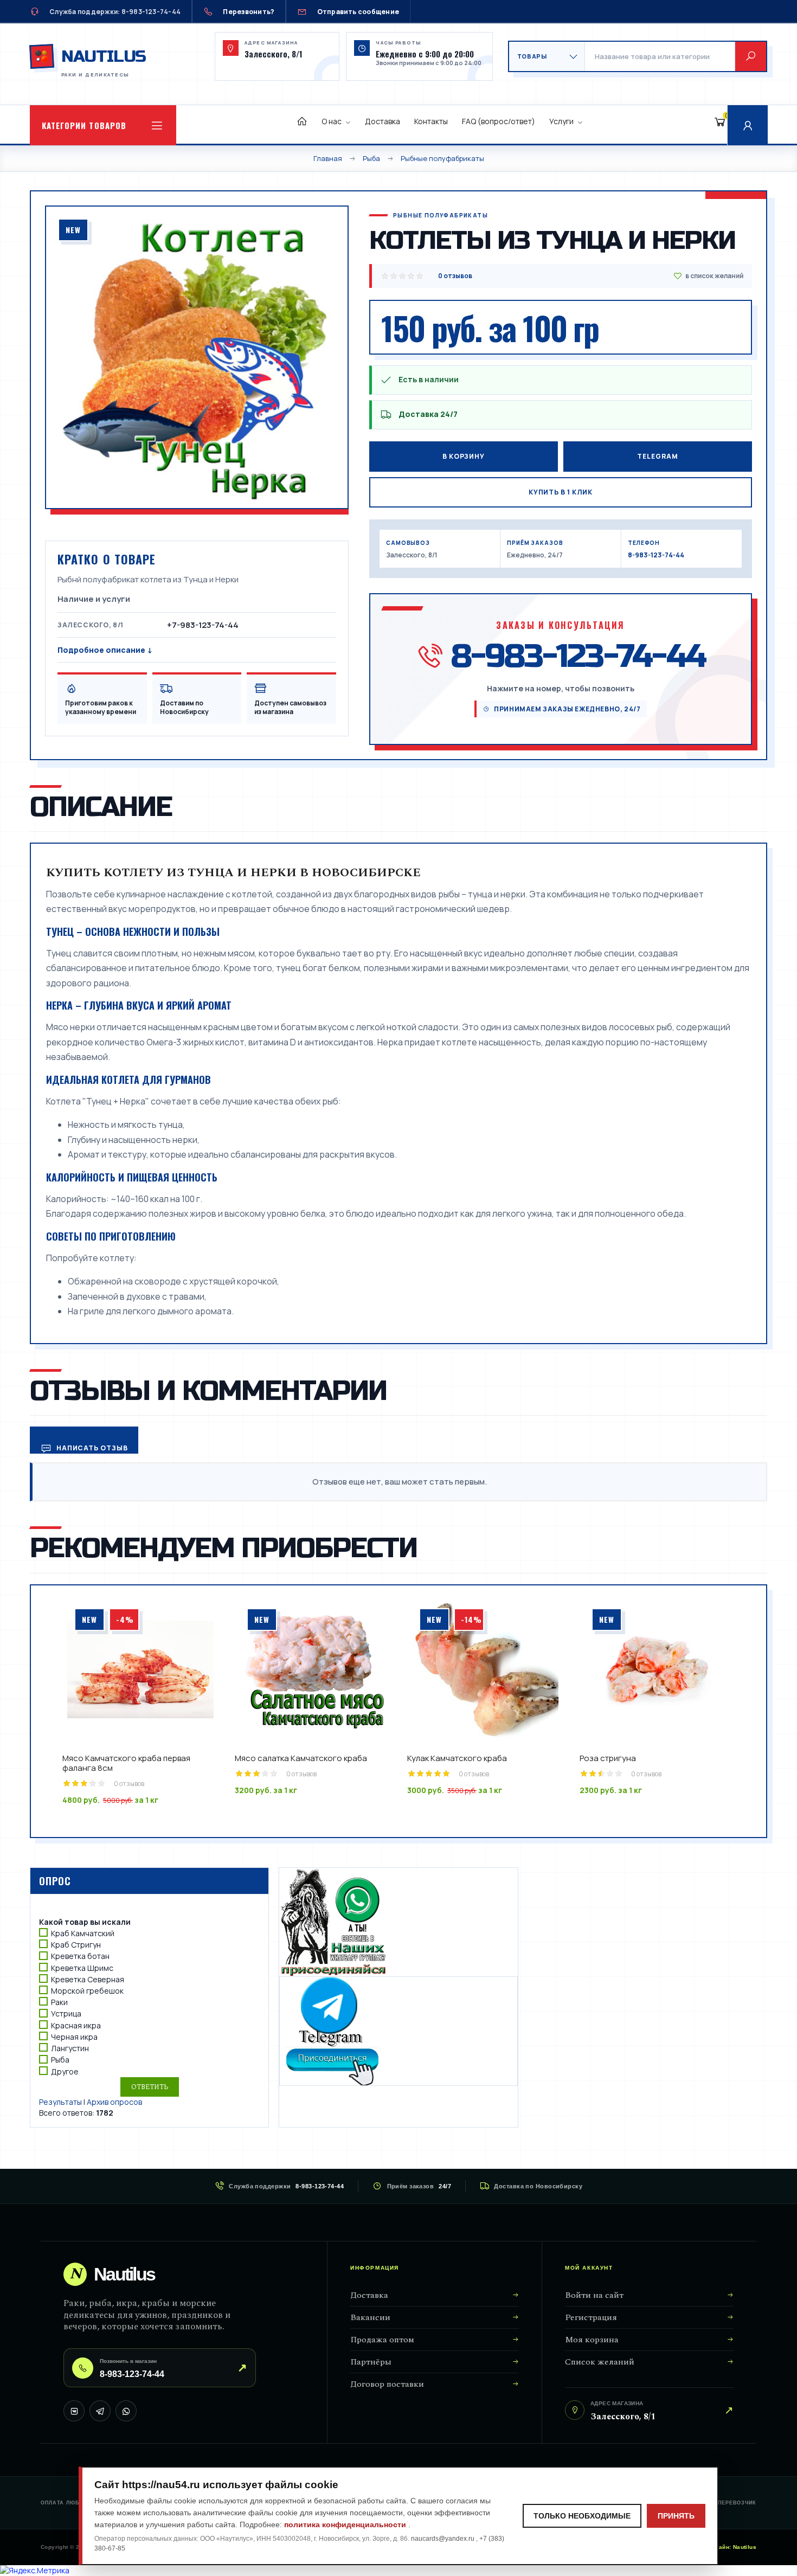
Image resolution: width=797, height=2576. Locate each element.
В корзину (464, 456)
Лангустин (70, 2048)
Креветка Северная (88, 1979)
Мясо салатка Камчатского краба (301, 1758)
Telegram (657, 456)
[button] (103, 125)
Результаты (60, 2102)
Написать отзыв (91, 1448)
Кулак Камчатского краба (457, 1758)
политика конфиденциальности (346, 2524)
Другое (65, 2071)
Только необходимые (582, 2516)
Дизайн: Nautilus (732, 2547)
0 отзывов (455, 276)
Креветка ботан (80, 1957)
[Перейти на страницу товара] (140, 1669)
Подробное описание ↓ (105, 650)
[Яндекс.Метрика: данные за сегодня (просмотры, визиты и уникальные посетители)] (35, 2571)
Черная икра (74, 2037)
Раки (59, 2002)
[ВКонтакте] (74, 2411)
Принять (676, 2516)
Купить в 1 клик (561, 492)
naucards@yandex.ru (444, 2539)
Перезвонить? (249, 12)
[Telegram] (100, 2411)
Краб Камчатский (83, 1933)
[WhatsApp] (126, 2411)
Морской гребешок (87, 1991)
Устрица (66, 2014)
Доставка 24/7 (428, 414)
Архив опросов (114, 2102)
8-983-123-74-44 (656, 555)
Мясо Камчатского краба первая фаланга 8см (126, 1763)
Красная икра (76, 2025)
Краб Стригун (76, 1945)
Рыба (60, 2060)
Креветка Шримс (82, 1968)
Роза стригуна (608, 1758)
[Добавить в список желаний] (708, 276)
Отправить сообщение (358, 12)
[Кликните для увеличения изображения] (197, 357)
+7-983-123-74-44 (203, 625)
